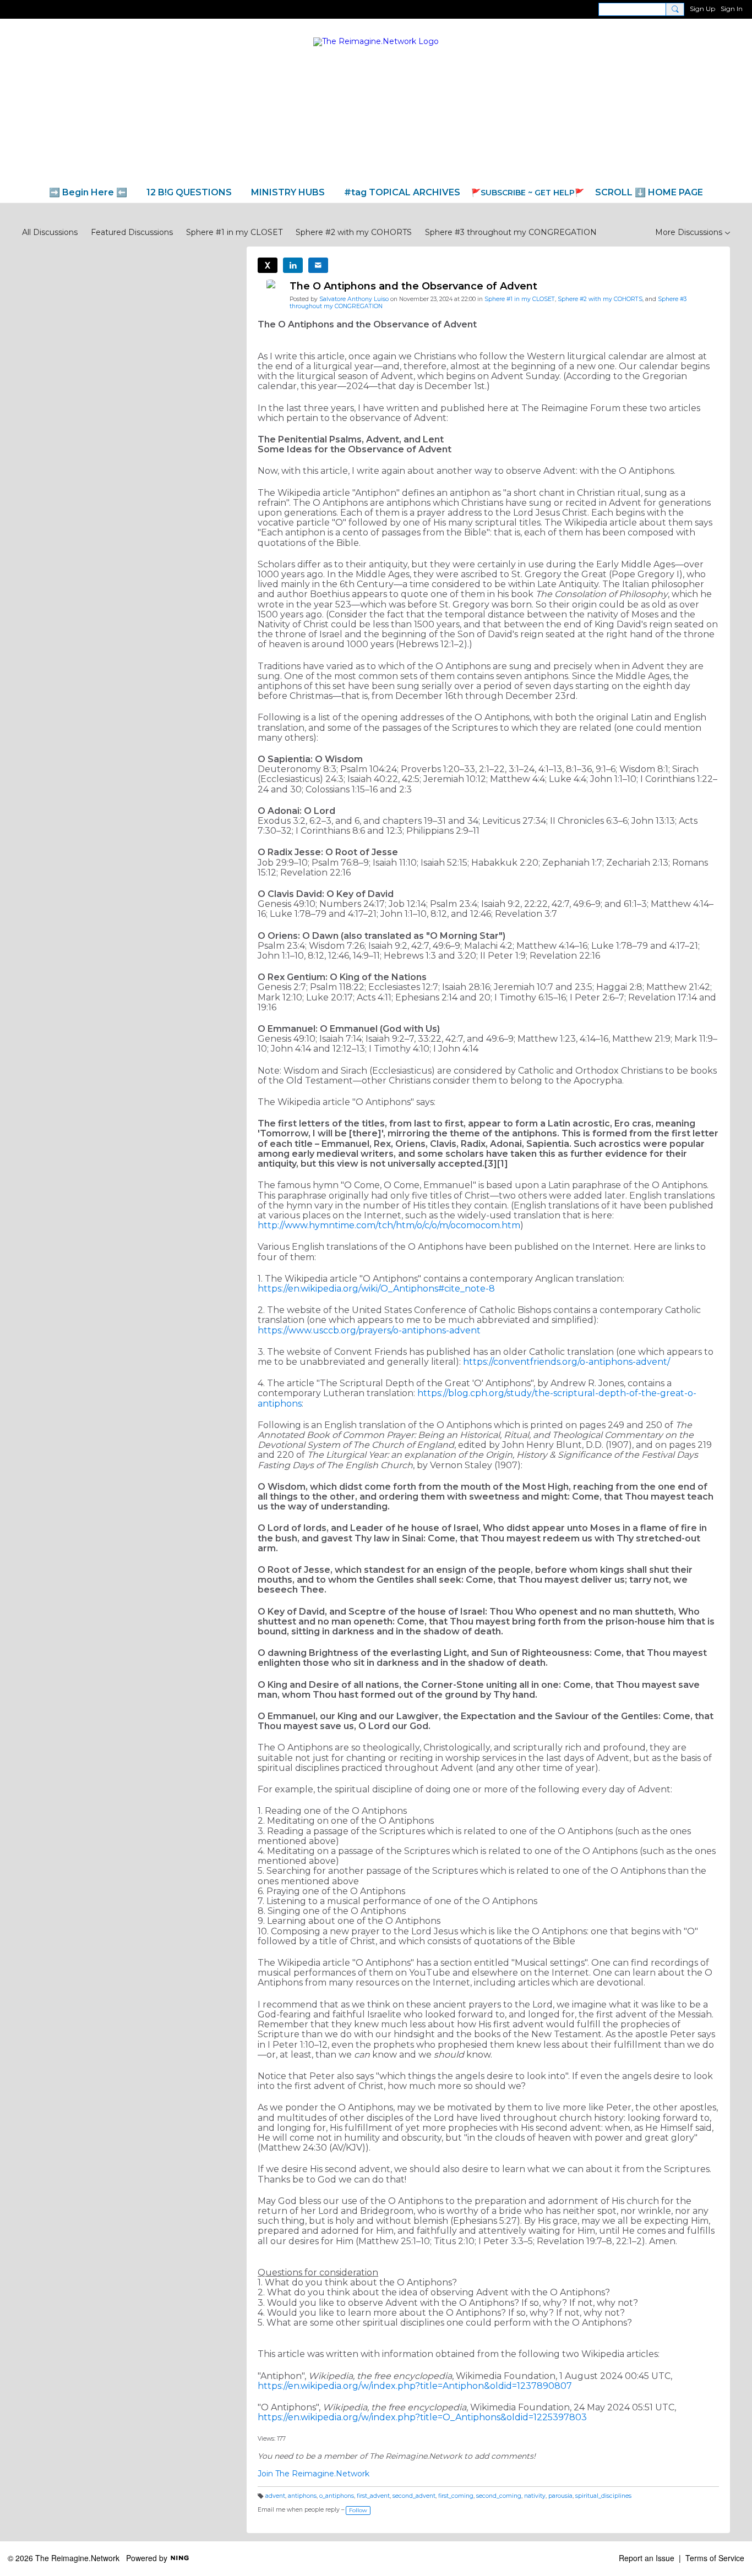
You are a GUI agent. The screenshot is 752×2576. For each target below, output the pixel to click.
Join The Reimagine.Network (314, 2474)
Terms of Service (715, 2558)
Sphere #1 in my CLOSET (234, 232)
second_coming (499, 2496)
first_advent (373, 2496)
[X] (268, 265)
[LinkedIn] (293, 265)
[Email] (318, 265)
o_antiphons (337, 2496)
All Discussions (50, 232)
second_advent (414, 2496)
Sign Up (702, 9)
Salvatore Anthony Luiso (354, 299)
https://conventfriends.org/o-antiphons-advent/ (566, 1362)
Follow (358, 2510)
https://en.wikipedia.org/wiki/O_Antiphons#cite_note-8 (376, 1289)
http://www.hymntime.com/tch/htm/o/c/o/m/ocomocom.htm (389, 1225)
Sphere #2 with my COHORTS (354, 232)
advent (275, 2496)
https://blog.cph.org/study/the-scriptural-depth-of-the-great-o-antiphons (477, 1398)
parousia (560, 2496)
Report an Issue (647, 2558)
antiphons (302, 2496)
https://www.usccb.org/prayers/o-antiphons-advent (369, 1330)
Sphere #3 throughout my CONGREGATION (511, 232)
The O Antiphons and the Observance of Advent (413, 286)
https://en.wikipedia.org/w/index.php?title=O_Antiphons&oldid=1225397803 (422, 2417)
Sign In (732, 9)
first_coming (456, 2496)
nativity (535, 2496)
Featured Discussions (132, 232)
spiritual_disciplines (603, 2496)
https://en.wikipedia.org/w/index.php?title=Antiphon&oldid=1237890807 (415, 2386)
